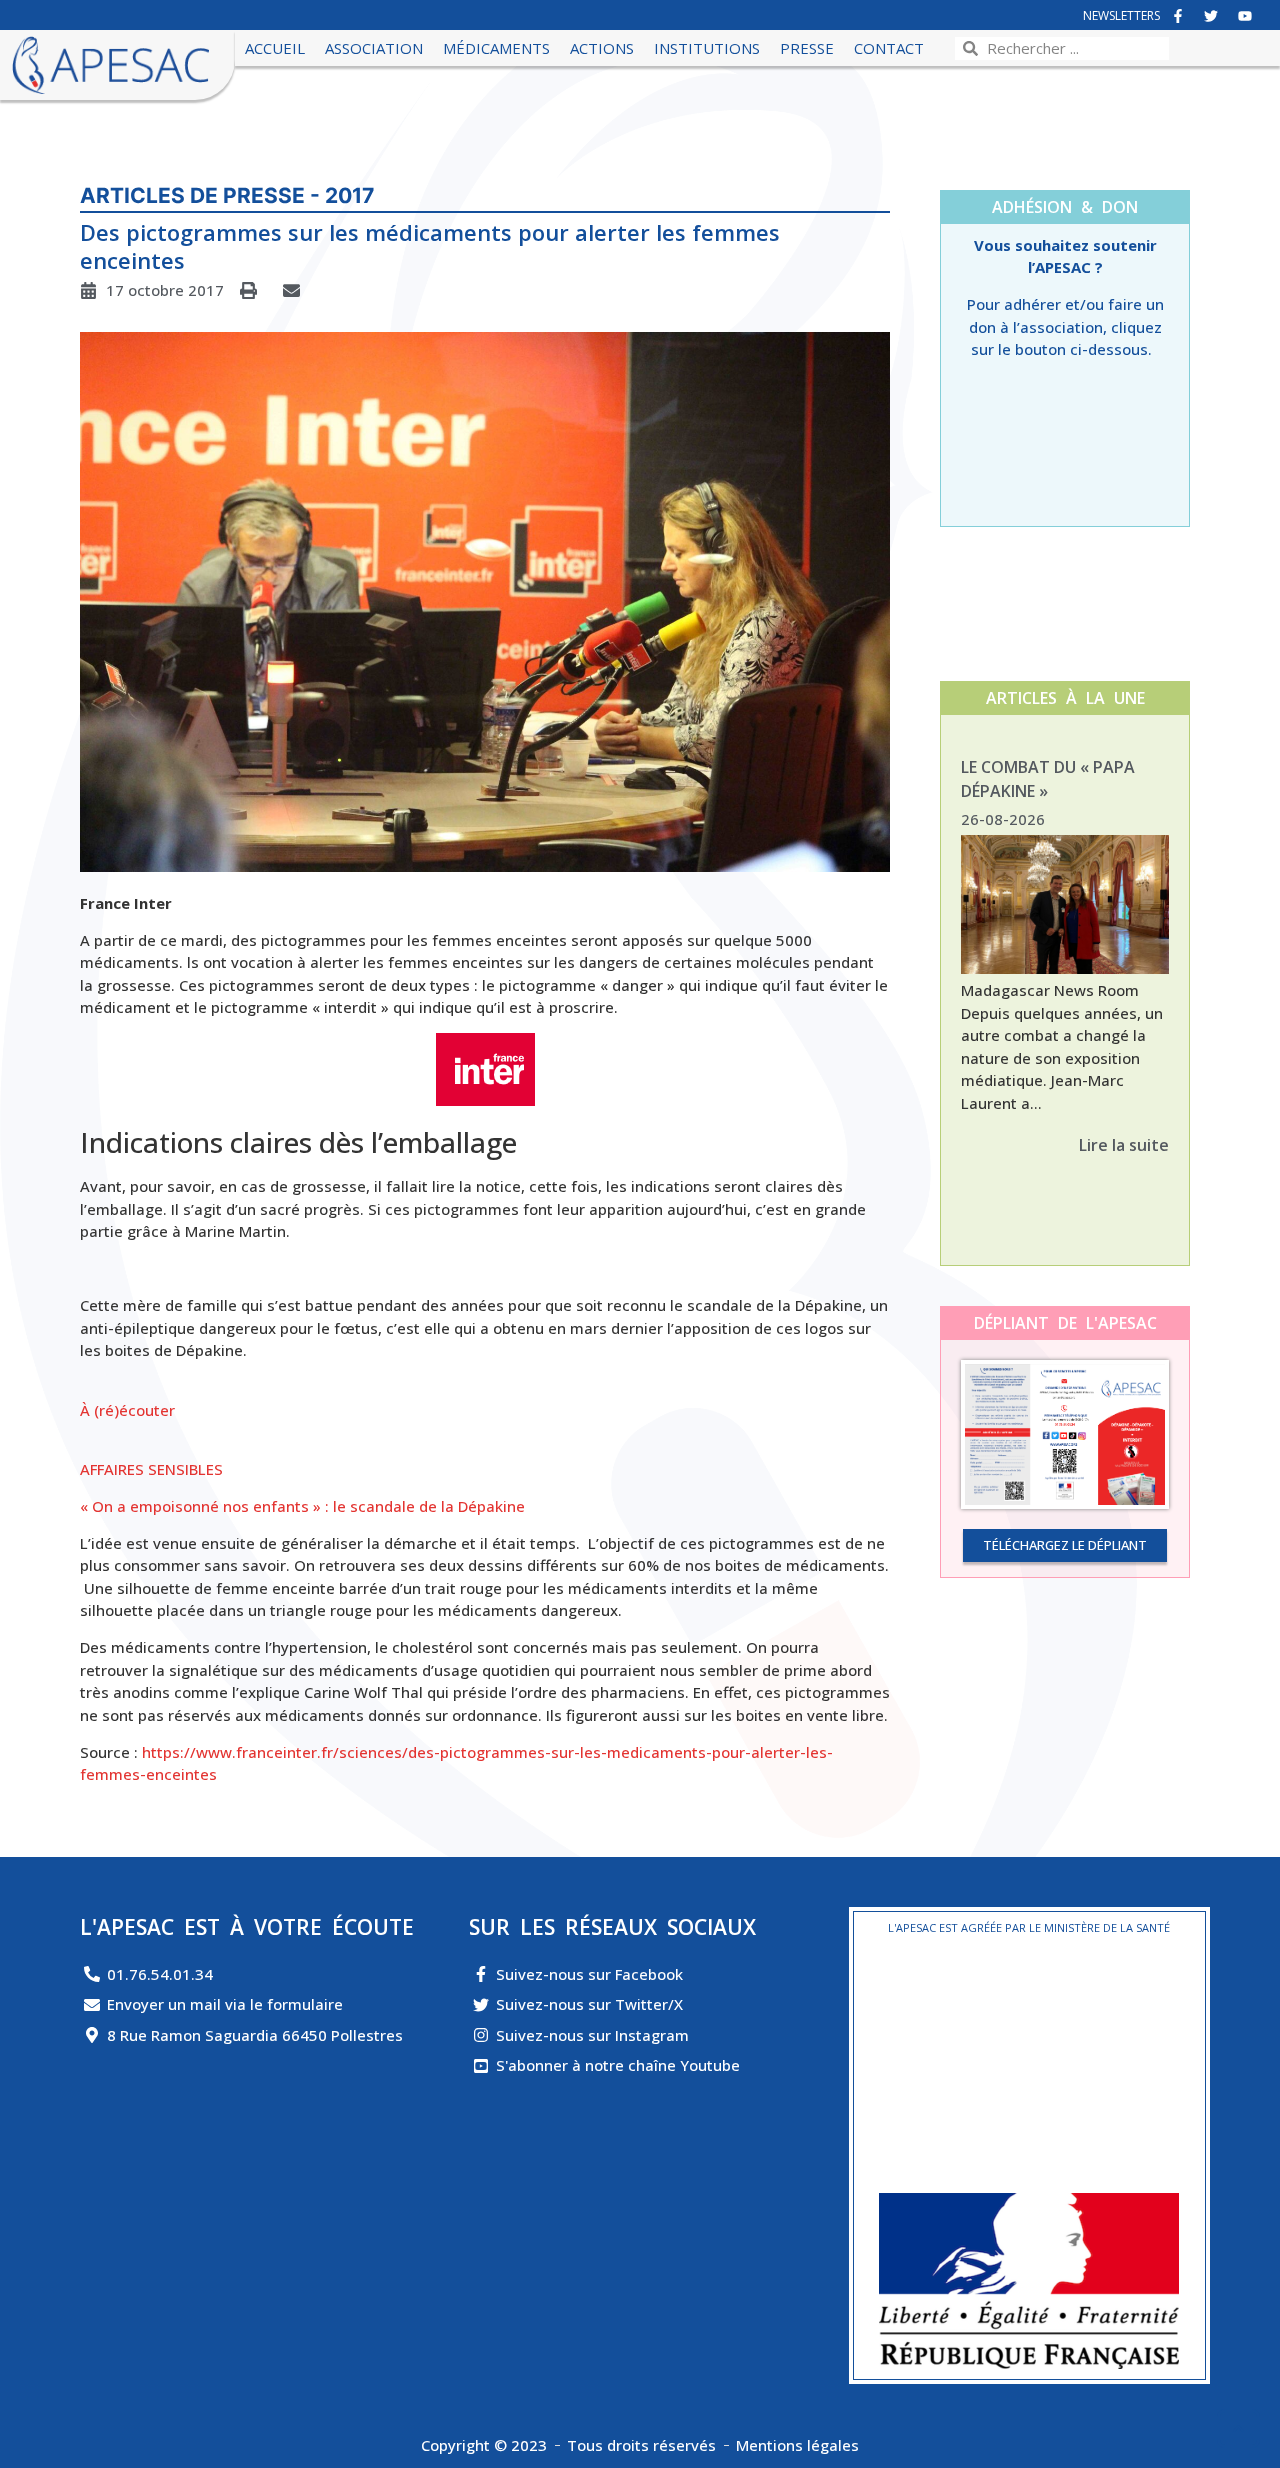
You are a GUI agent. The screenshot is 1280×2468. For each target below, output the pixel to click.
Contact (889, 48)
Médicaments (496, 48)
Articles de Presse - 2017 (227, 195)
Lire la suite (1124, 1145)
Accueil (275, 48)
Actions (602, 48)
